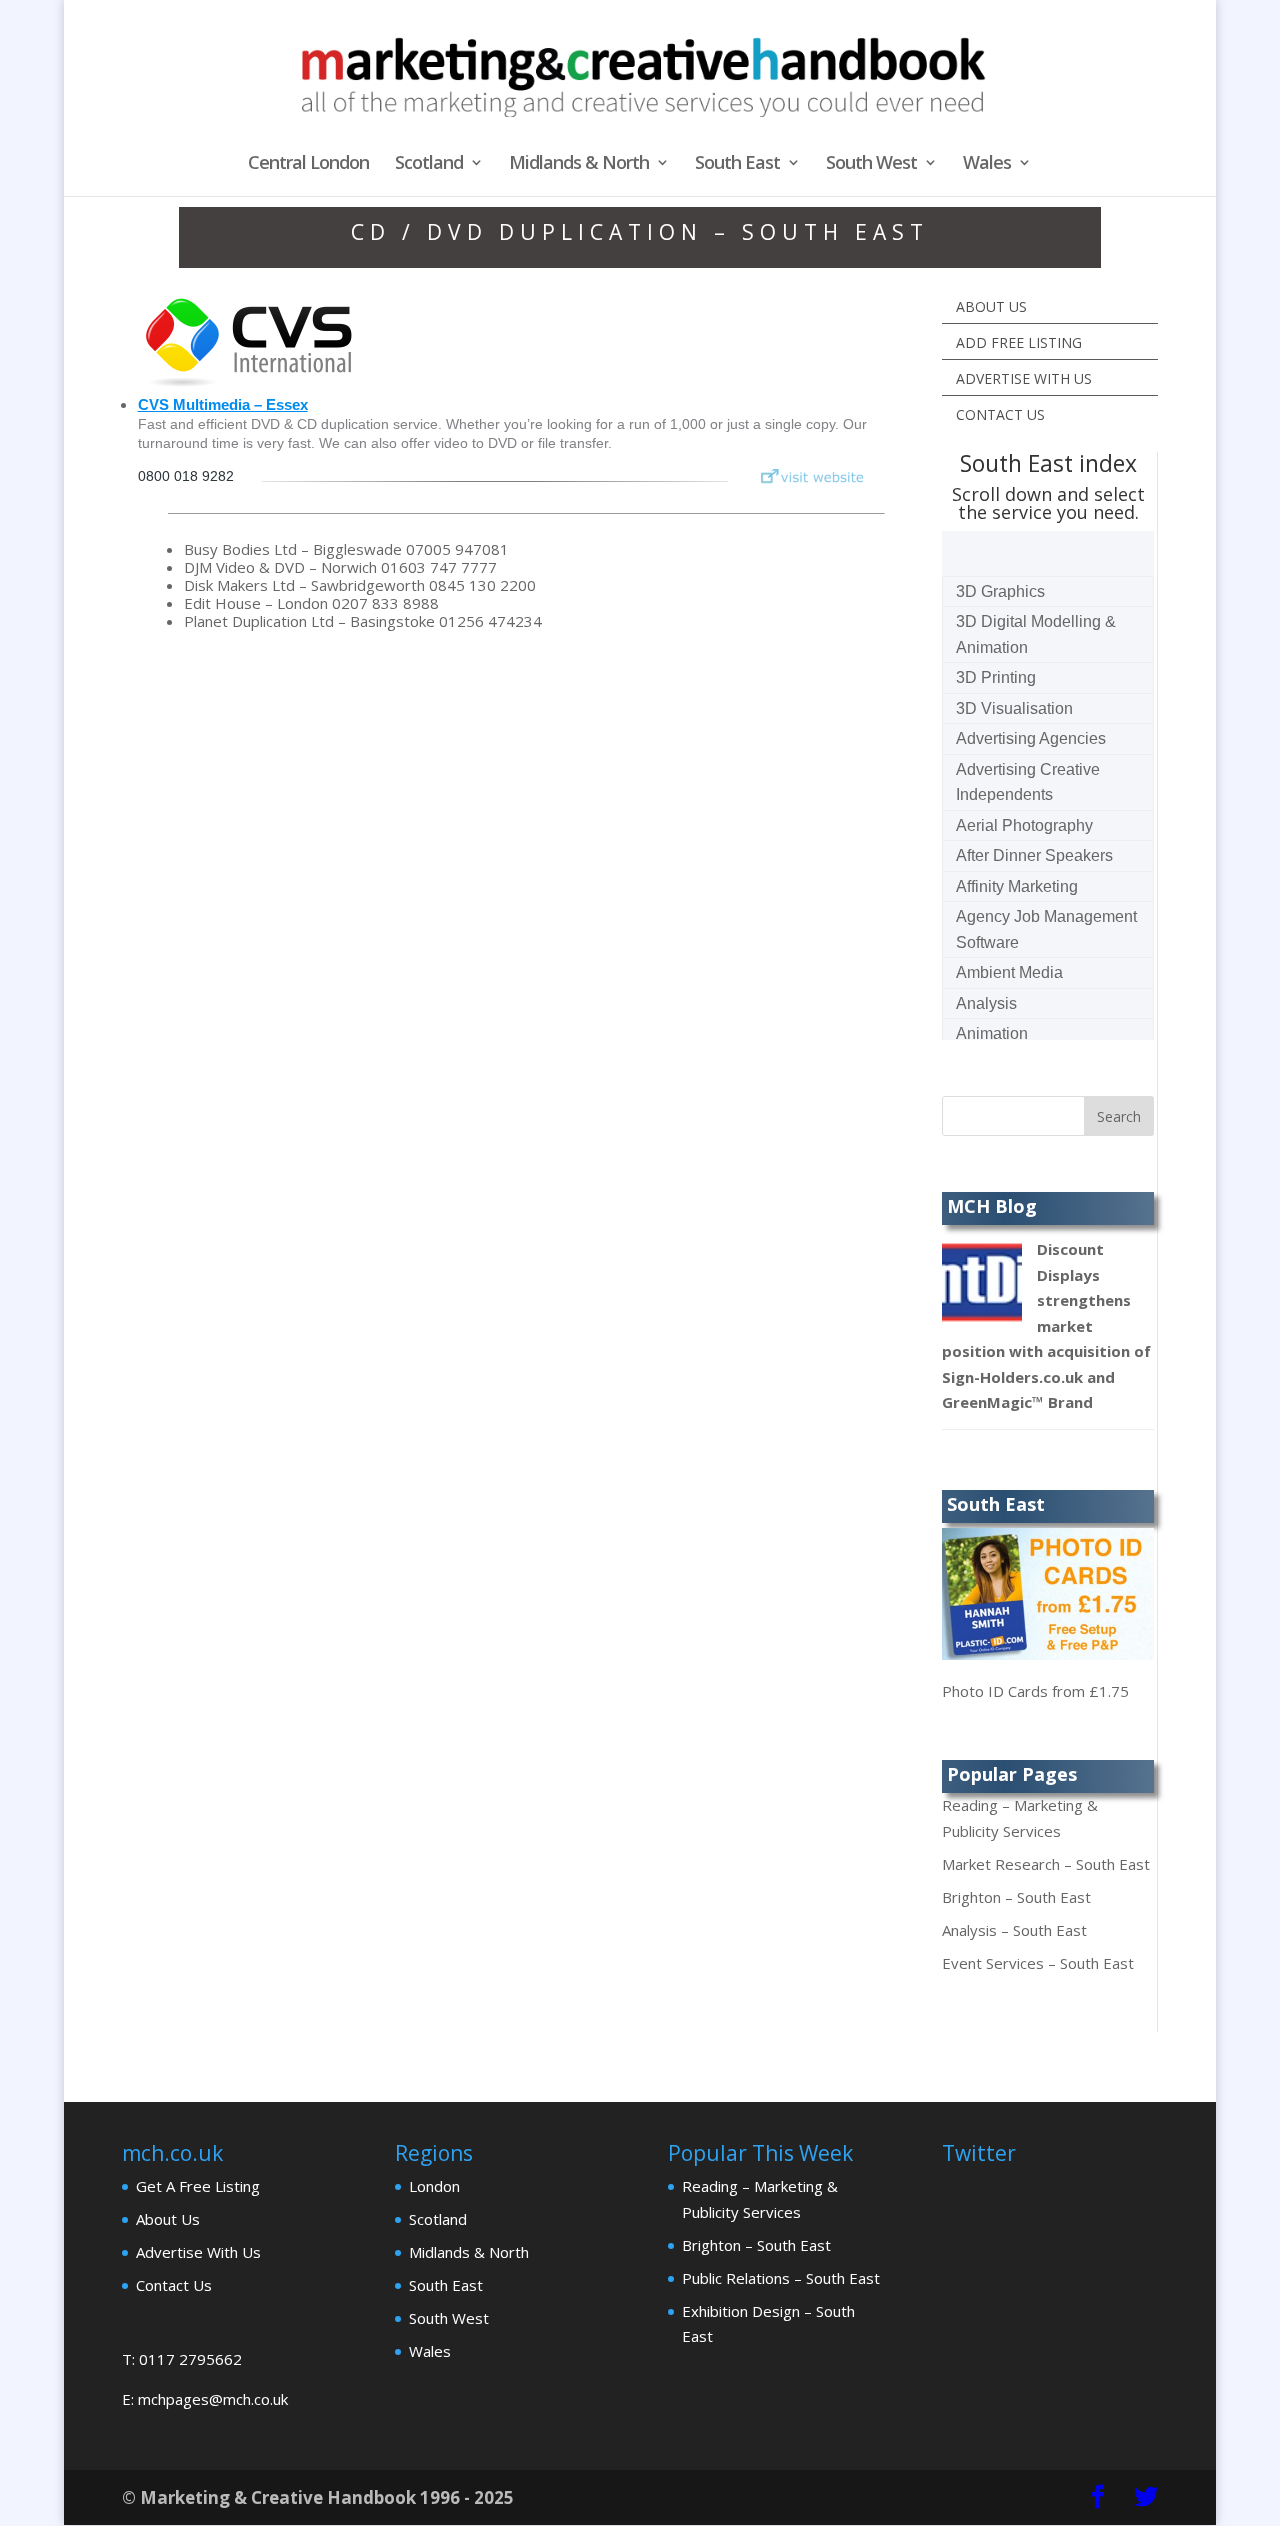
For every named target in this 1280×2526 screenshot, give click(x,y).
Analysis (986, 1003)
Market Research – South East (1046, 1864)
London (434, 2186)
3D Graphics (1000, 591)
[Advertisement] (290, 804)
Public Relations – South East (781, 2278)
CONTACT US (1000, 414)
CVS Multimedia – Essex (223, 404)
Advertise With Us (198, 2252)
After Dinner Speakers (1034, 855)
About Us (168, 2219)
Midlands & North (579, 164)
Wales (987, 164)
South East (737, 164)
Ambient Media (1009, 972)
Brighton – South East (1016, 1897)
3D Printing (996, 677)
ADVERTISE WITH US (1024, 378)
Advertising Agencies (1031, 738)
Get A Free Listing (198, 2186)
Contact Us (174, 2285)
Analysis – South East (1014, 1930)
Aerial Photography (1024, 825)
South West (871, 164)
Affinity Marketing (1017, 886)
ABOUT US (991, 306)
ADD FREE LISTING (1019, 342)
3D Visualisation (1014, 708)
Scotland (429, 164)
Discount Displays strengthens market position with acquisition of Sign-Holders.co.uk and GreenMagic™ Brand (1046, 1325)
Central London (308, 164)
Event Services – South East (1038, 1963)
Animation (992, 1033)
